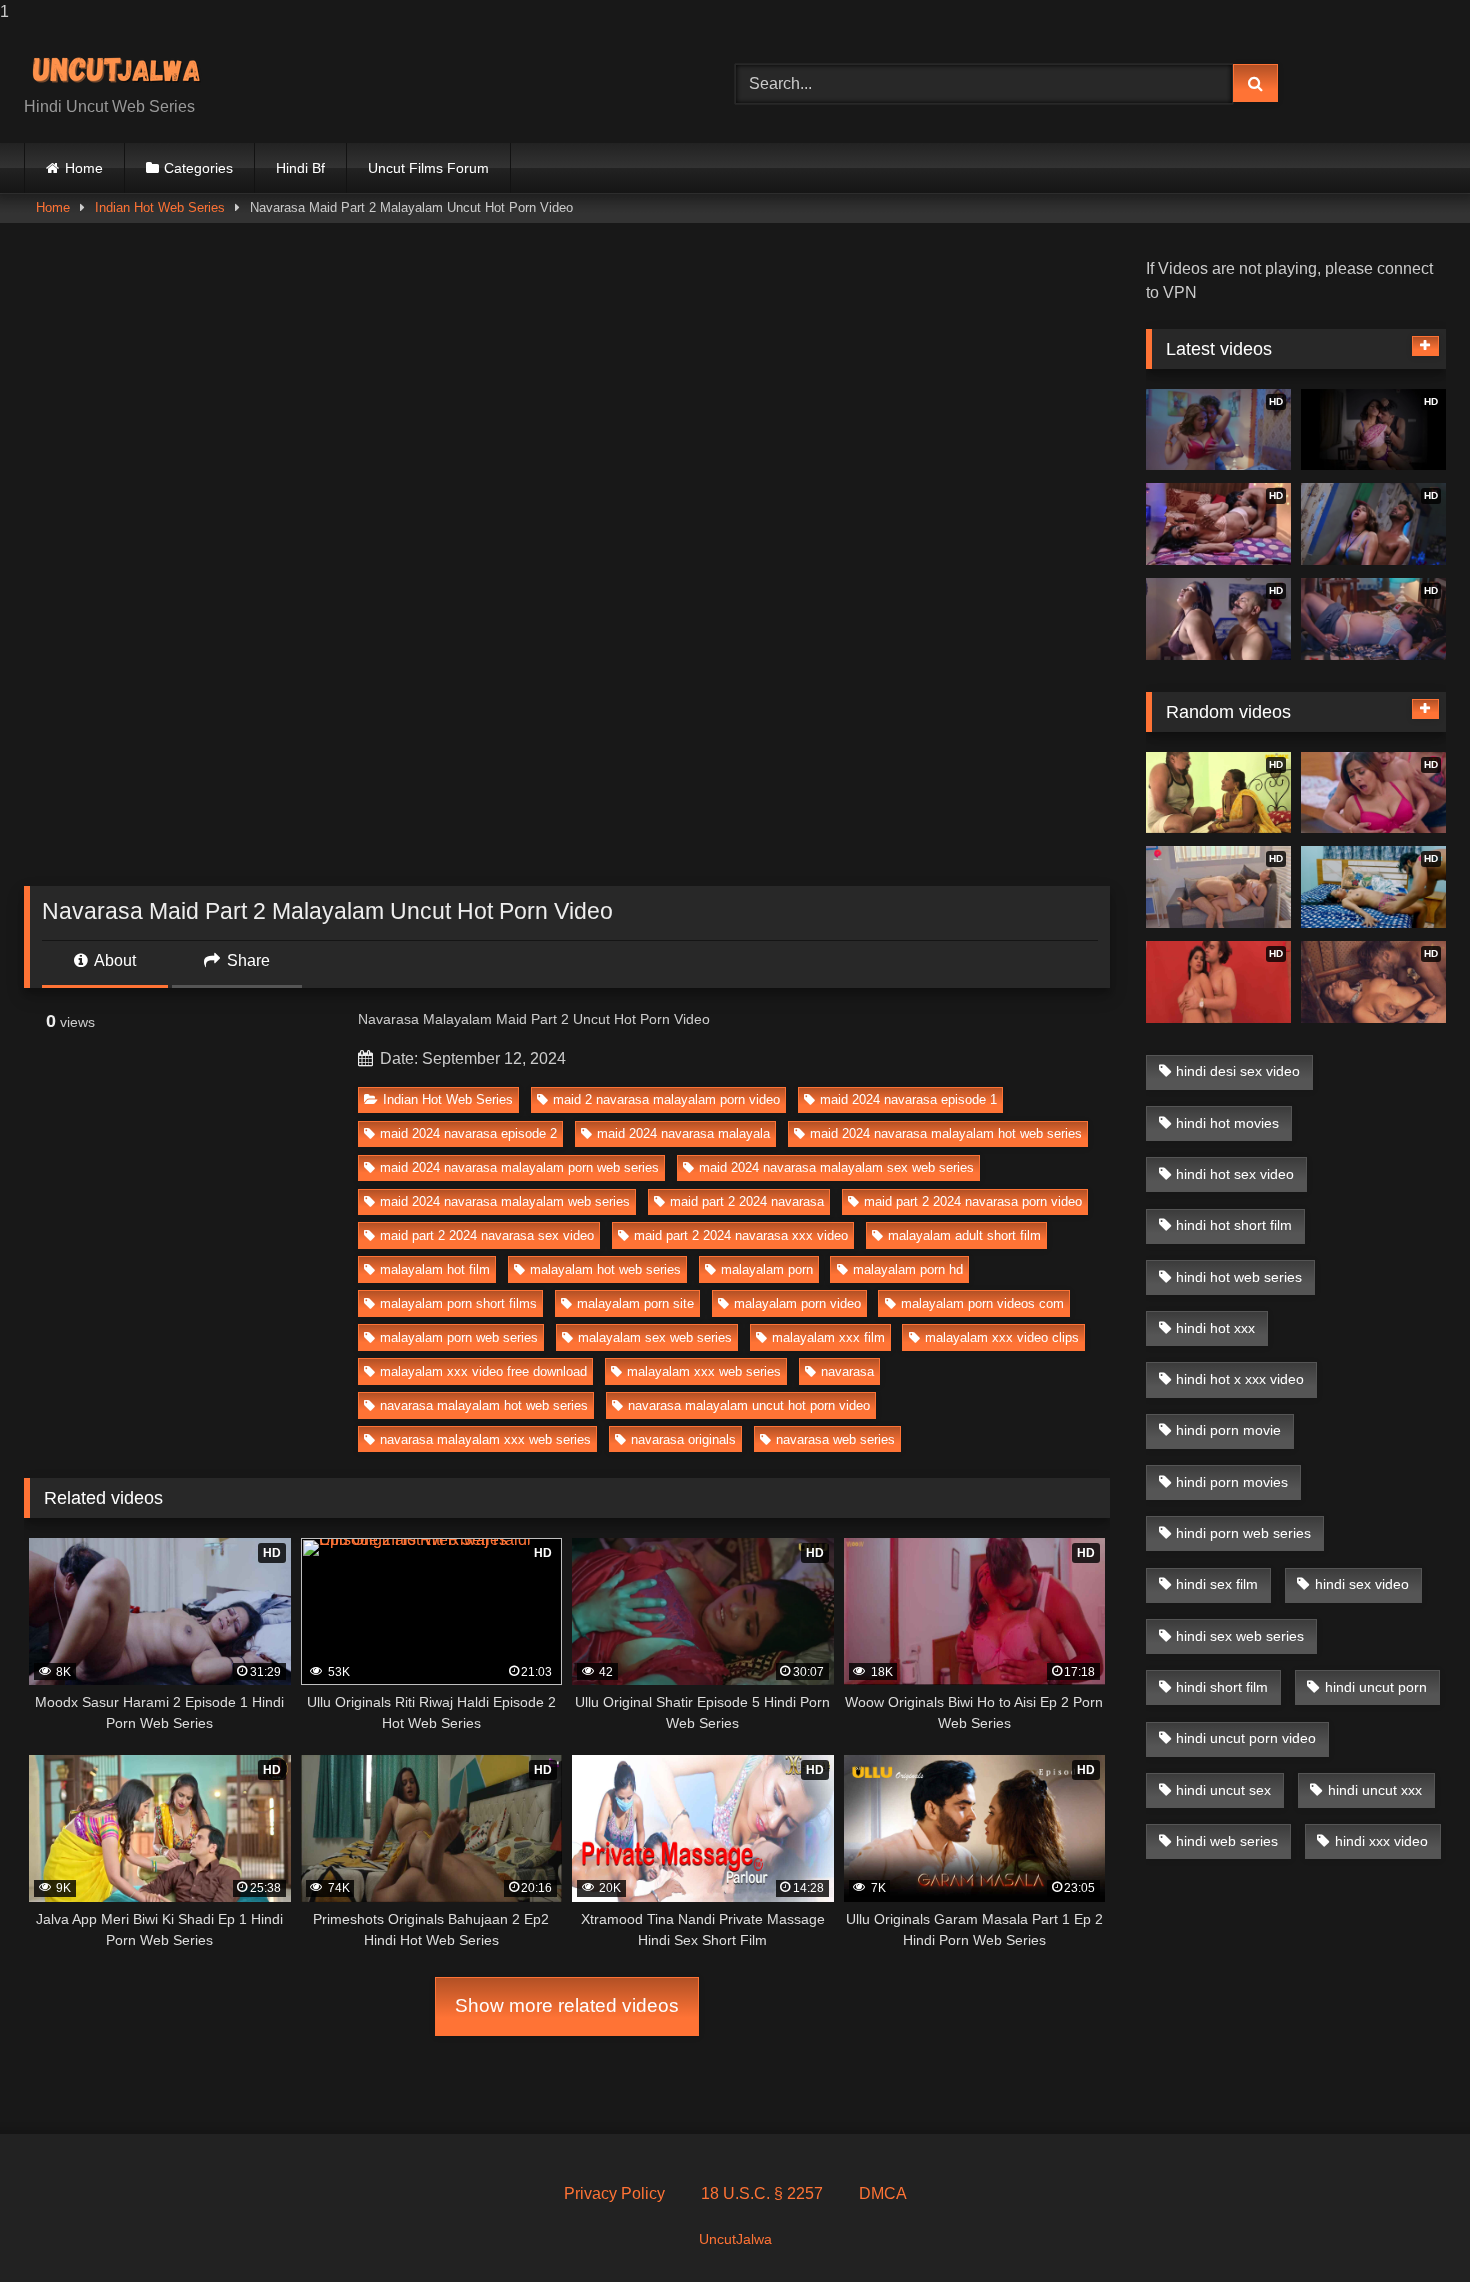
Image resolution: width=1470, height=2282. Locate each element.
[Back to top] (1408, 2226)
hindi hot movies (1227, 1123)
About (113, 960)
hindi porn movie (1228, 1430)
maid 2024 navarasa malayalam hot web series (946, 1133)
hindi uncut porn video (1246, 1738)
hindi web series (1227, 1841)
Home (84, 168)
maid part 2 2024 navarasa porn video (973, 1201)
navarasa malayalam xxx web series (485, 1439)
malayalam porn (767, 1269)
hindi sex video (1362, 1584)
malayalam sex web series (655, 1337)
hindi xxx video (1381, 1841)
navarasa (847, 1371)
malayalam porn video (797, 1303)
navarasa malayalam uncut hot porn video (749, 1405)
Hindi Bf (300, 168)
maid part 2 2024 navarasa (747, 1201)
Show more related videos (567, 2005)
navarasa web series (835, 1439)
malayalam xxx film (828, 1337)
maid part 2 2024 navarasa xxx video (741, 1235)
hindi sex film (1217, 1584)
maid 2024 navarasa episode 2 (468, 1133)
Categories (198, 168)
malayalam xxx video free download (483, 1371)
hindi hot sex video (1235, 1174)
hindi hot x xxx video (1240, 1379)
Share (246, 960)
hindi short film (1222, 1687)
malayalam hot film (435, 1269)
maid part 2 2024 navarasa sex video (487, 1235)
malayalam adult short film (964, 1235)
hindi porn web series (1243, 1533)
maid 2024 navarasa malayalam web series (505, 1201)
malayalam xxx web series (704, 1371)
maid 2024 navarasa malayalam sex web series (836, 1167)
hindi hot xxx (1215, 1328)
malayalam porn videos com (982, 1303)
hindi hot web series (1239, 1277)
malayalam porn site (635, 1303)
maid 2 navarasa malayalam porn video (666, 1099)
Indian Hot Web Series (160, 207)
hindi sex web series (1240, 1636)
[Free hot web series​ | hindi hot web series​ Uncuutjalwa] (124, 67)
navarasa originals (683, 1439)
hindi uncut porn (1376, 1687)
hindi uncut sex (1223, 1790)
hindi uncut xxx (1375, 1790)
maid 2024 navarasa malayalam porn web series (519, 1167)
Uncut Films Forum (428, 168)
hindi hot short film (1234, 1225)
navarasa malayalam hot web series (484, 1405)
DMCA (883, 2193)
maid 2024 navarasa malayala (683, 1133)
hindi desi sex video (1238, 1071)
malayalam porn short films (458, 1303)
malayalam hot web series (605, 1269)
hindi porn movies (1232, 1482)
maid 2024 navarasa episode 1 (908, 1099)
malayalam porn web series (459, 1337)
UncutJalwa (735, 2239)
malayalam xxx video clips (1002, 1337)
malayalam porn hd (908, 1269)
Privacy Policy (614, 2193)
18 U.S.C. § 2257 (762, 2193)
